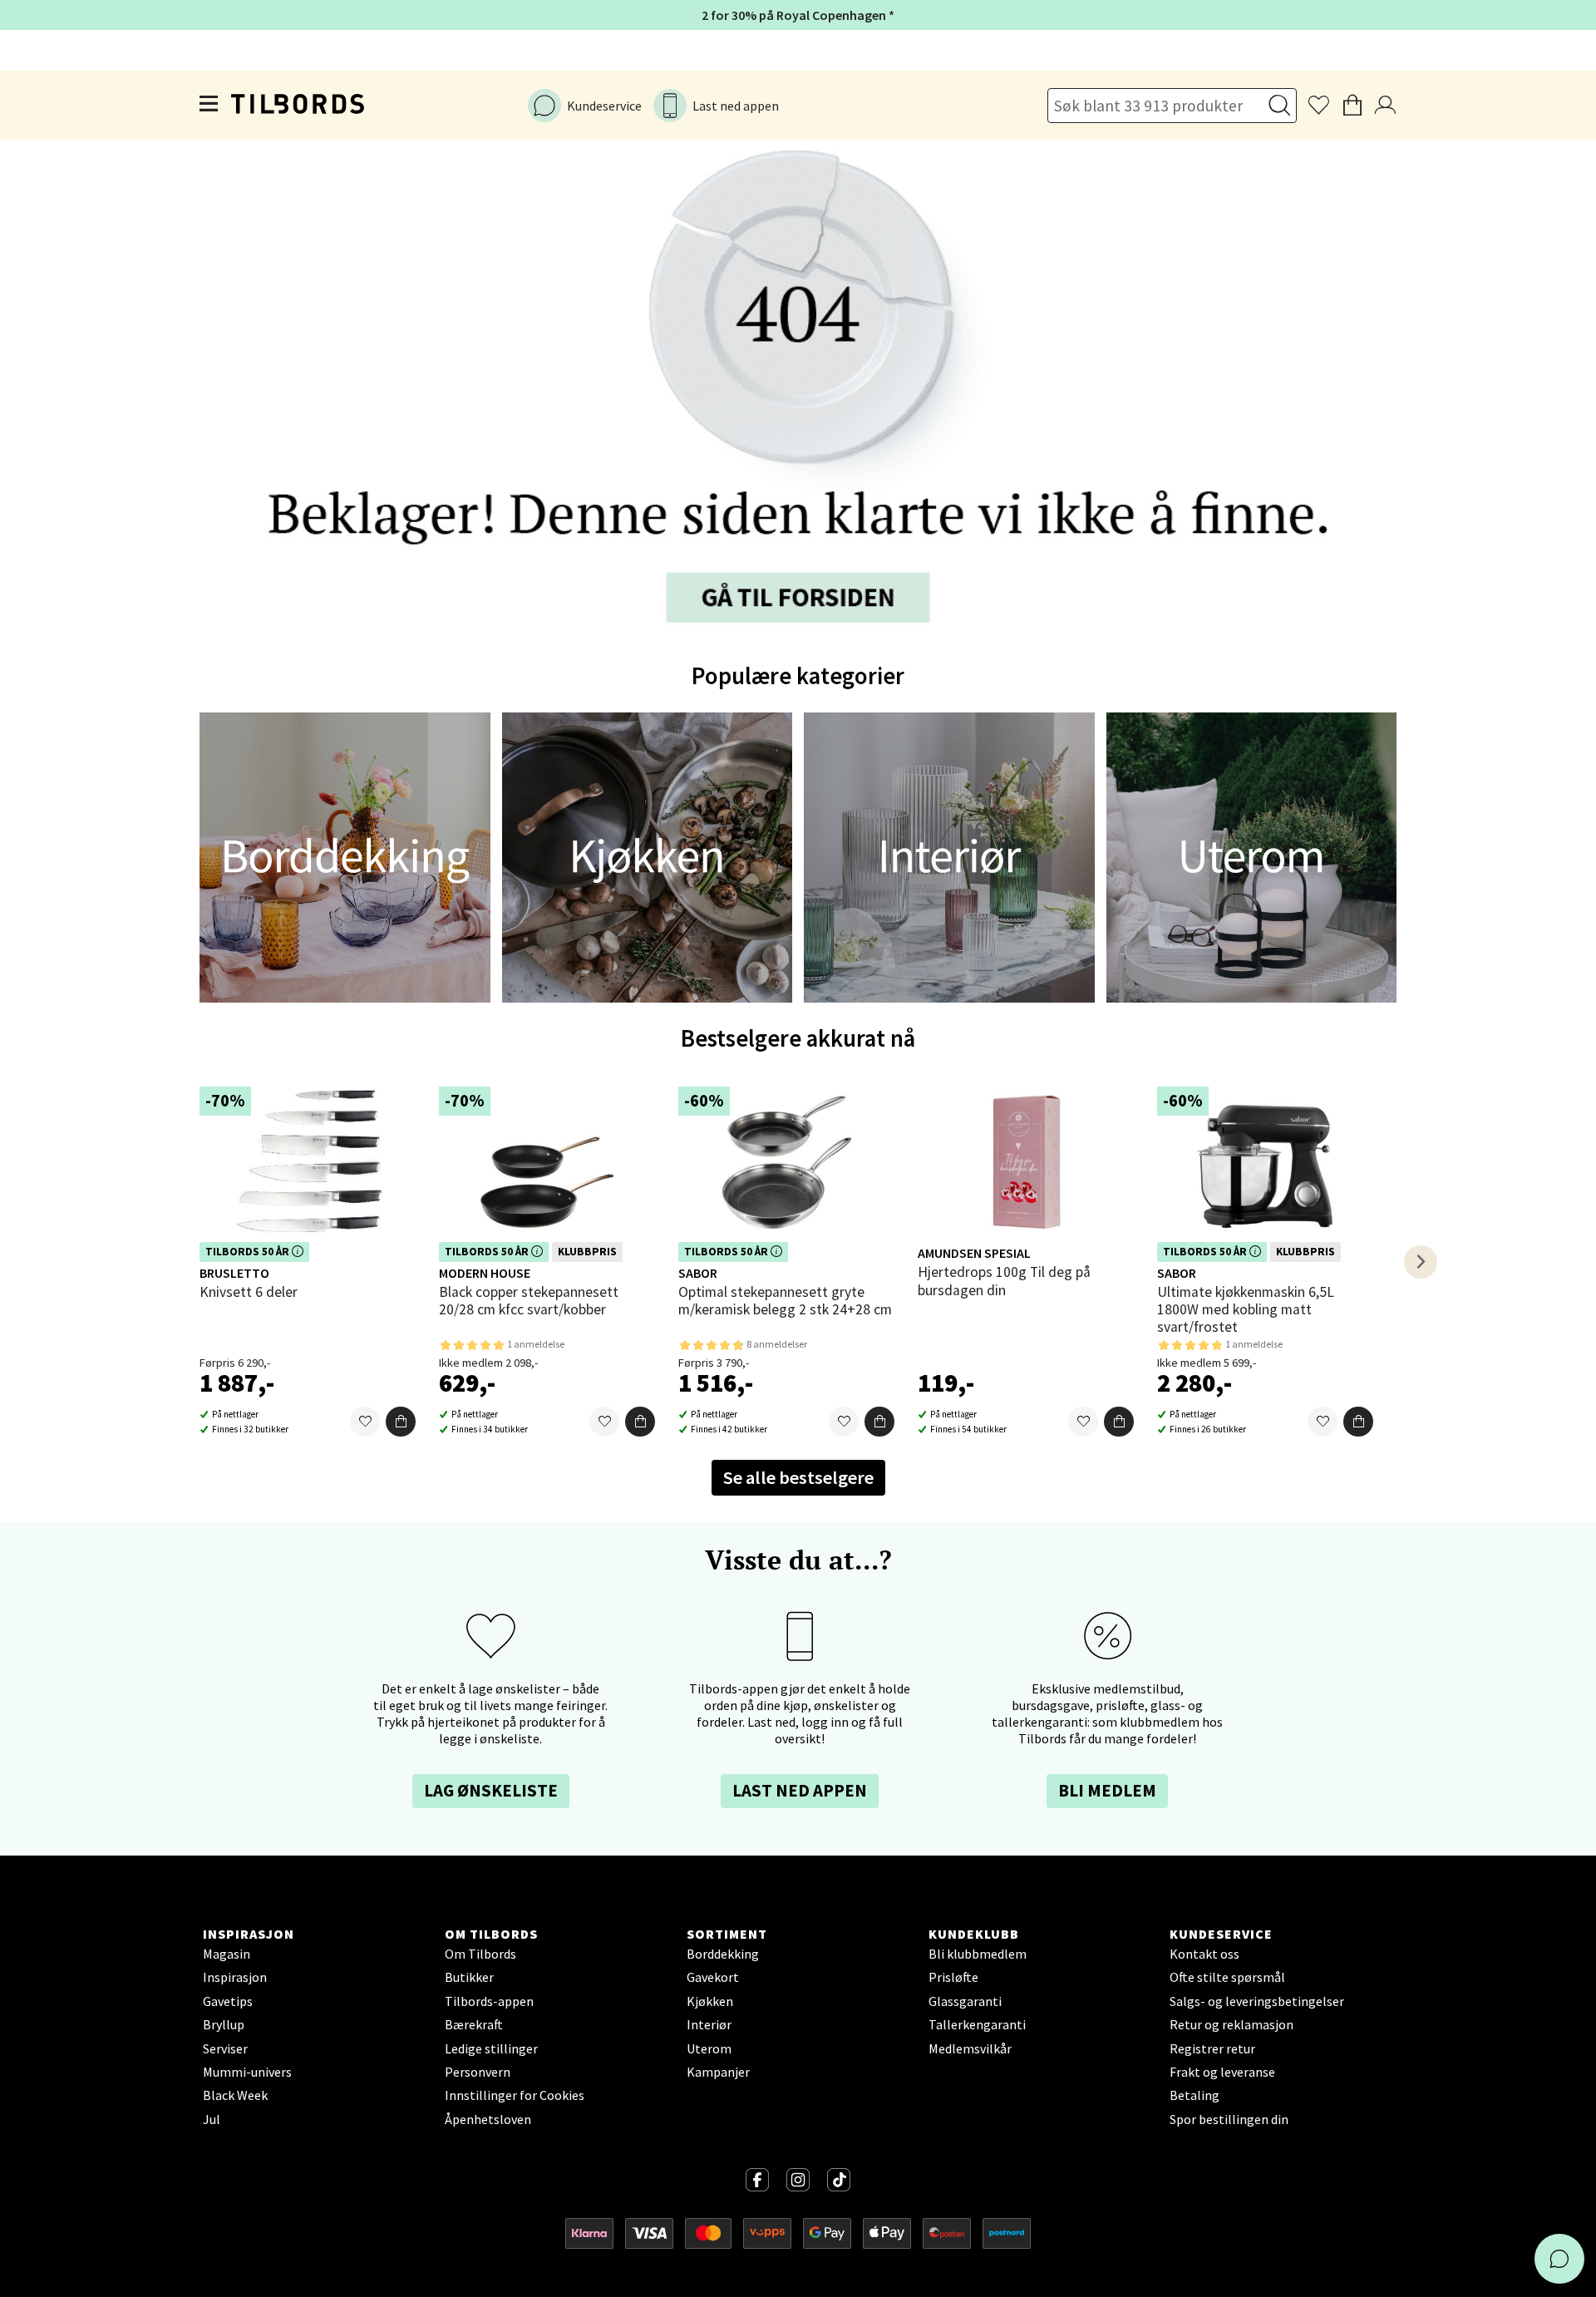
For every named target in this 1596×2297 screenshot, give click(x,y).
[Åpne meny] (209, 106)
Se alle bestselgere (798, 1477)
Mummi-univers (247, 2072)
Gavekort (713, 1977)
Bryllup (224, 2024)
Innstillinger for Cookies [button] (515, 2095)
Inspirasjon (235, 1977)
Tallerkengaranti (977, 2024)
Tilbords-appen (489, 2001)
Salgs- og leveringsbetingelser (1257, 2001)
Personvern (478, 2072)
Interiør (709, 2024)
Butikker (469, 1977)
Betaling (1195, 2095)
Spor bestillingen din (1229, 2119)
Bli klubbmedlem (978, 1954)
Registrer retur (1212, 2048)
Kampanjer (718, 2072)
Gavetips (228, 2001)
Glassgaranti (965, 2001)
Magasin (227, 1954)
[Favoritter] (365, 1422)
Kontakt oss (1204, 1954)
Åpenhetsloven (488, 2119)
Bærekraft (474, 2024)
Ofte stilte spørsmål (1227, 1977)
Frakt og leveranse (1222, 2072)
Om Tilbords (480, 1954)
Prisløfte (953, 1977)
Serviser (225, 2048)
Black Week (235, 2095)
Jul (212, 2119)
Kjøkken (710, 2001)
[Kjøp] (401, 1422)
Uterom (709, 2048)
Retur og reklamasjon (1231, 2024)
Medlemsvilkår (970, 2048)
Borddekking (723, 1954)
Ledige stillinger (491, 2048)
